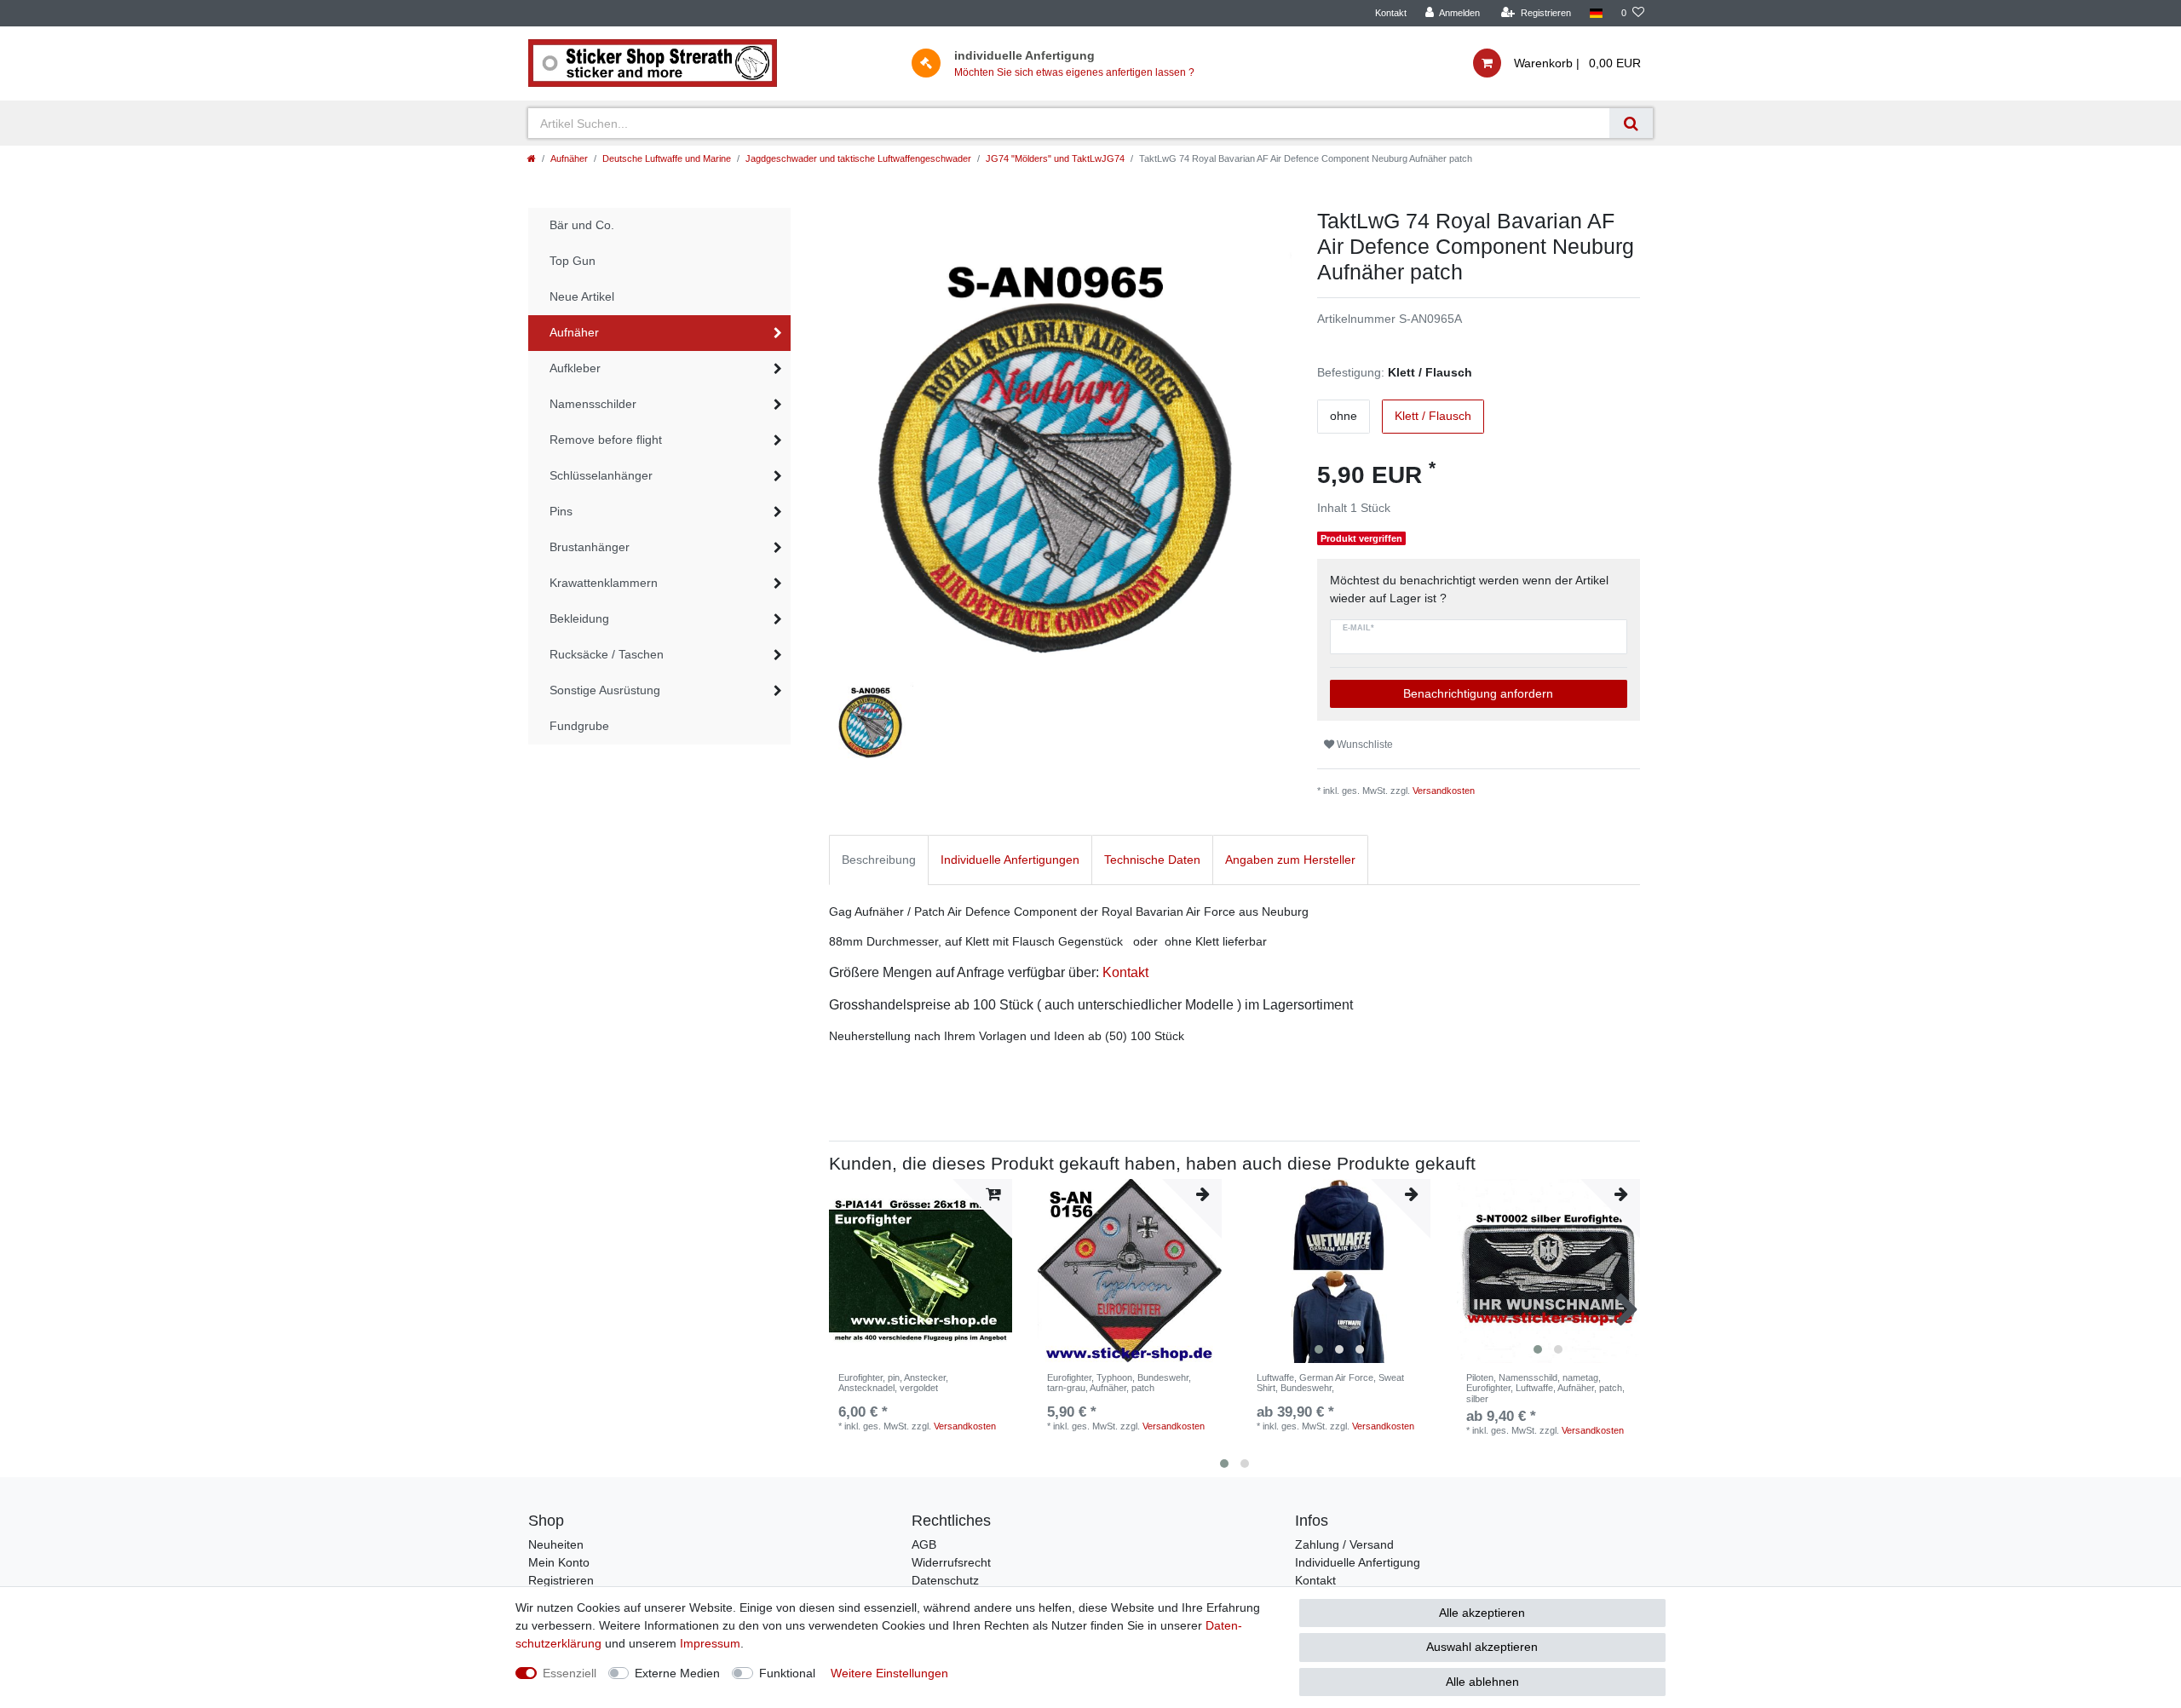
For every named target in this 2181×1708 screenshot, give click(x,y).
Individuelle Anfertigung (1358, 1562)
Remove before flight (606, 440)
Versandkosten (1444, 791)
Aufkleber (575, 368)
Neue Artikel (582, 296)
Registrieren (561, 1580)
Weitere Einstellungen (889, 1673)
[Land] (1596, 13)
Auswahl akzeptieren (1482, 1647)
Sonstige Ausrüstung (605, 690)
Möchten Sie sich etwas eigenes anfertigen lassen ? (1074, 72)
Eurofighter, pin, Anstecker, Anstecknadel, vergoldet (893, 1383)
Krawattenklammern (604, 583)
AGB (924, 1544)
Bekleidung (579, 618)
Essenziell (570, 1673)
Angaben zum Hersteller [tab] (1290, 860)
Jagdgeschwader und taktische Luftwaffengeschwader (858, 158)
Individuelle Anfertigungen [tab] (1010, 860)
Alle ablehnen (1482, 1682)
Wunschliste (1364, 745)
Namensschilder (593, 404)
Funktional (787, 1673)
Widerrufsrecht (951, 1562)
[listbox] (1339, 1271)
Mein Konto (559, 1562)
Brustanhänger (590, 547)
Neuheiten (556, 1544)
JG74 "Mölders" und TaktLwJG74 (1055, 158)
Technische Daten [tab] (1152, 860)
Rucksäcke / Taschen (607, 654)
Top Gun (573, 261)
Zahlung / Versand (1344, 1544)
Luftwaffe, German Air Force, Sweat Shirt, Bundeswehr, (1330, 1383)
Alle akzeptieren (1482, 1613)
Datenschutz (945, 1580)
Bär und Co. (582, 225)
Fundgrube (579, 726)
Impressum (710, 1643)
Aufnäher (569, 158)
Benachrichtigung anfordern (1478, 693)
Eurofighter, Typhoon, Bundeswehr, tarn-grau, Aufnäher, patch (1119, 1383)
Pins (561, 511)
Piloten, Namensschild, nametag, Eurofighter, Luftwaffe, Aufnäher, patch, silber (1545, 1388)
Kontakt (1391, 13)
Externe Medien (677, 1673)
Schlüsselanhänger (601, 475)
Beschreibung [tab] (879, 860)
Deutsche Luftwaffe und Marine (667, 158)
